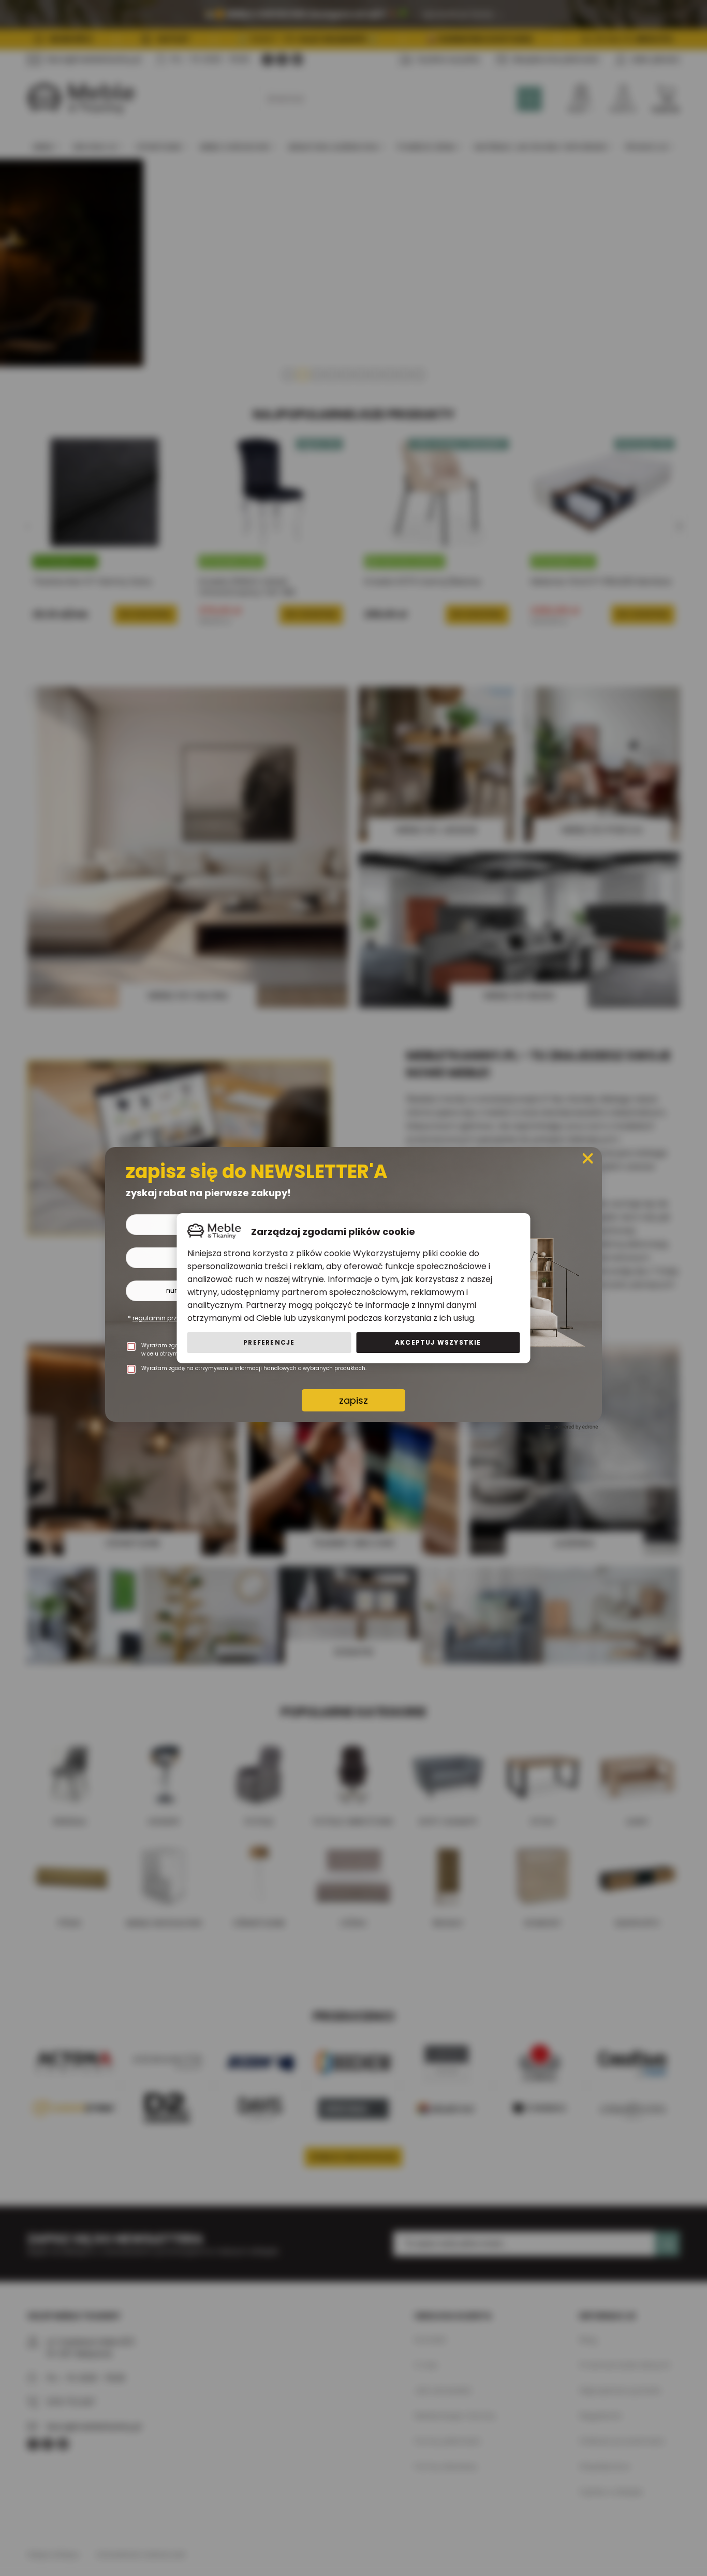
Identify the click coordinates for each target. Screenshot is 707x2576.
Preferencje (269, 1342)
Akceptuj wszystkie (438, 1342)
